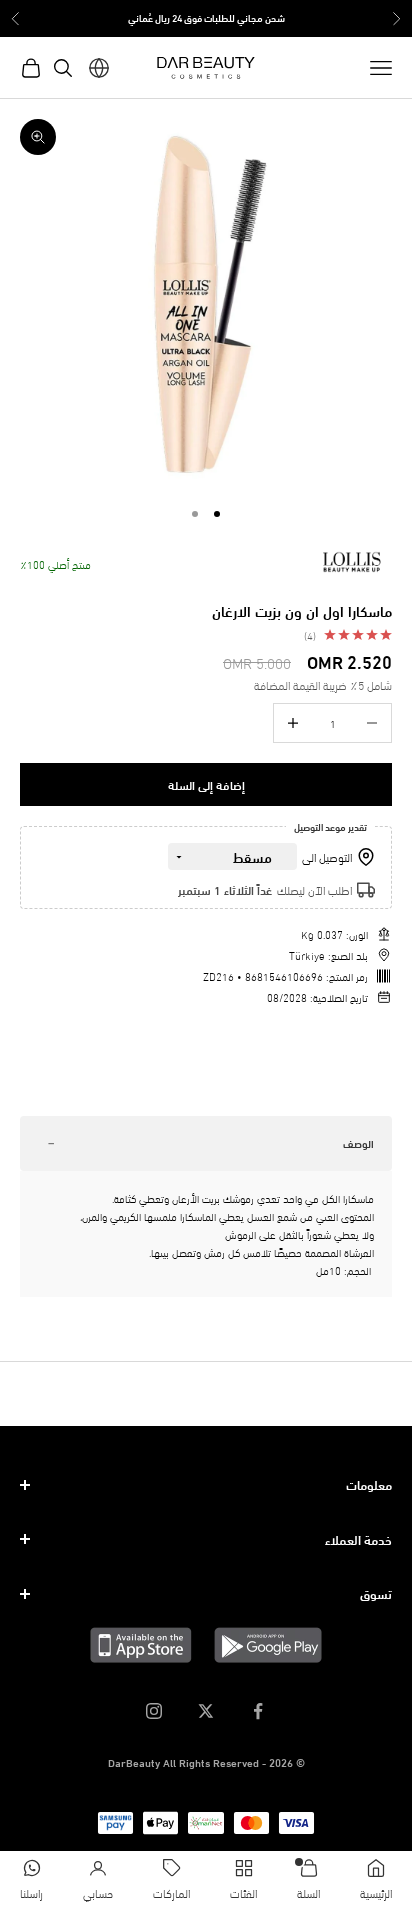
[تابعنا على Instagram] (154, 1711)
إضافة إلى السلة (206, 784)
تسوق (376, 1593)
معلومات (369, 1484)
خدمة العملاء (358, 1539)
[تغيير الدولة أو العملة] (99, 68)
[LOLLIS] (352, 562)
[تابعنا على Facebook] (258, 1711)
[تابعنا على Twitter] (206, 1711)
